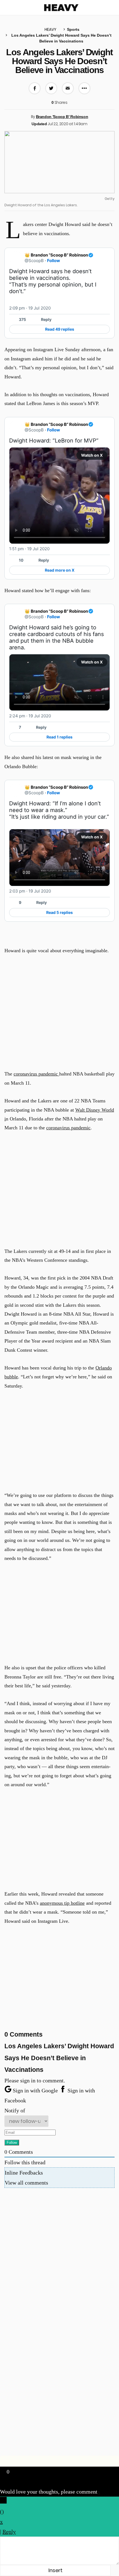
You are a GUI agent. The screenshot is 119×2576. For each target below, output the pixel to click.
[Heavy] (61, 8)
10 (21, 560)
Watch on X (92, 455)
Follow (54, 261)
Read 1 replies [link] (59, 737)
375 (22, 319)
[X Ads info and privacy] (107, 308)
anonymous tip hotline (62, 1903)
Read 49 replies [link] (60, 329)
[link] (107, 255)
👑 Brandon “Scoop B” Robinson (56, 255)
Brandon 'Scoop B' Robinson (62, 117)
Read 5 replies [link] (59, 912)
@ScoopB (34, 261)
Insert (55, 2570)
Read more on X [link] (60, 570)
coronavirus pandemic (36, 1074)
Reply (46, 319)
